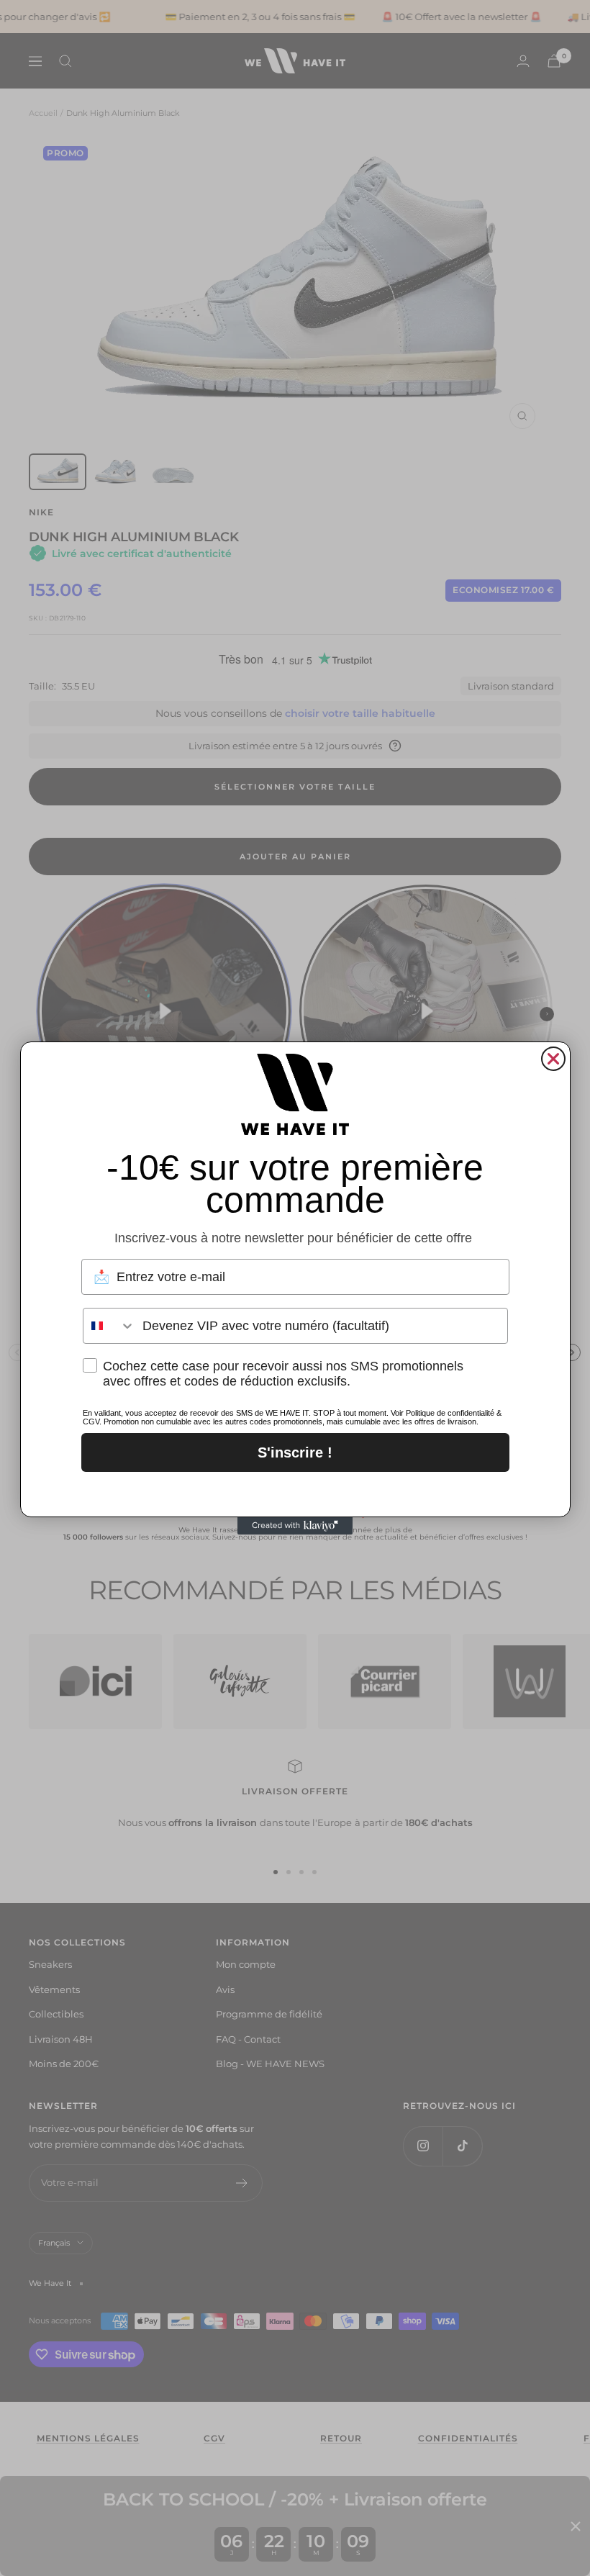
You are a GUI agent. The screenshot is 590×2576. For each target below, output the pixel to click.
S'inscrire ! (295, 1452)
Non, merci (295, 1491)
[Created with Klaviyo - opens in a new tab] (295, 1526)
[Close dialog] (553, 1059)
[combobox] (109, 1326)
